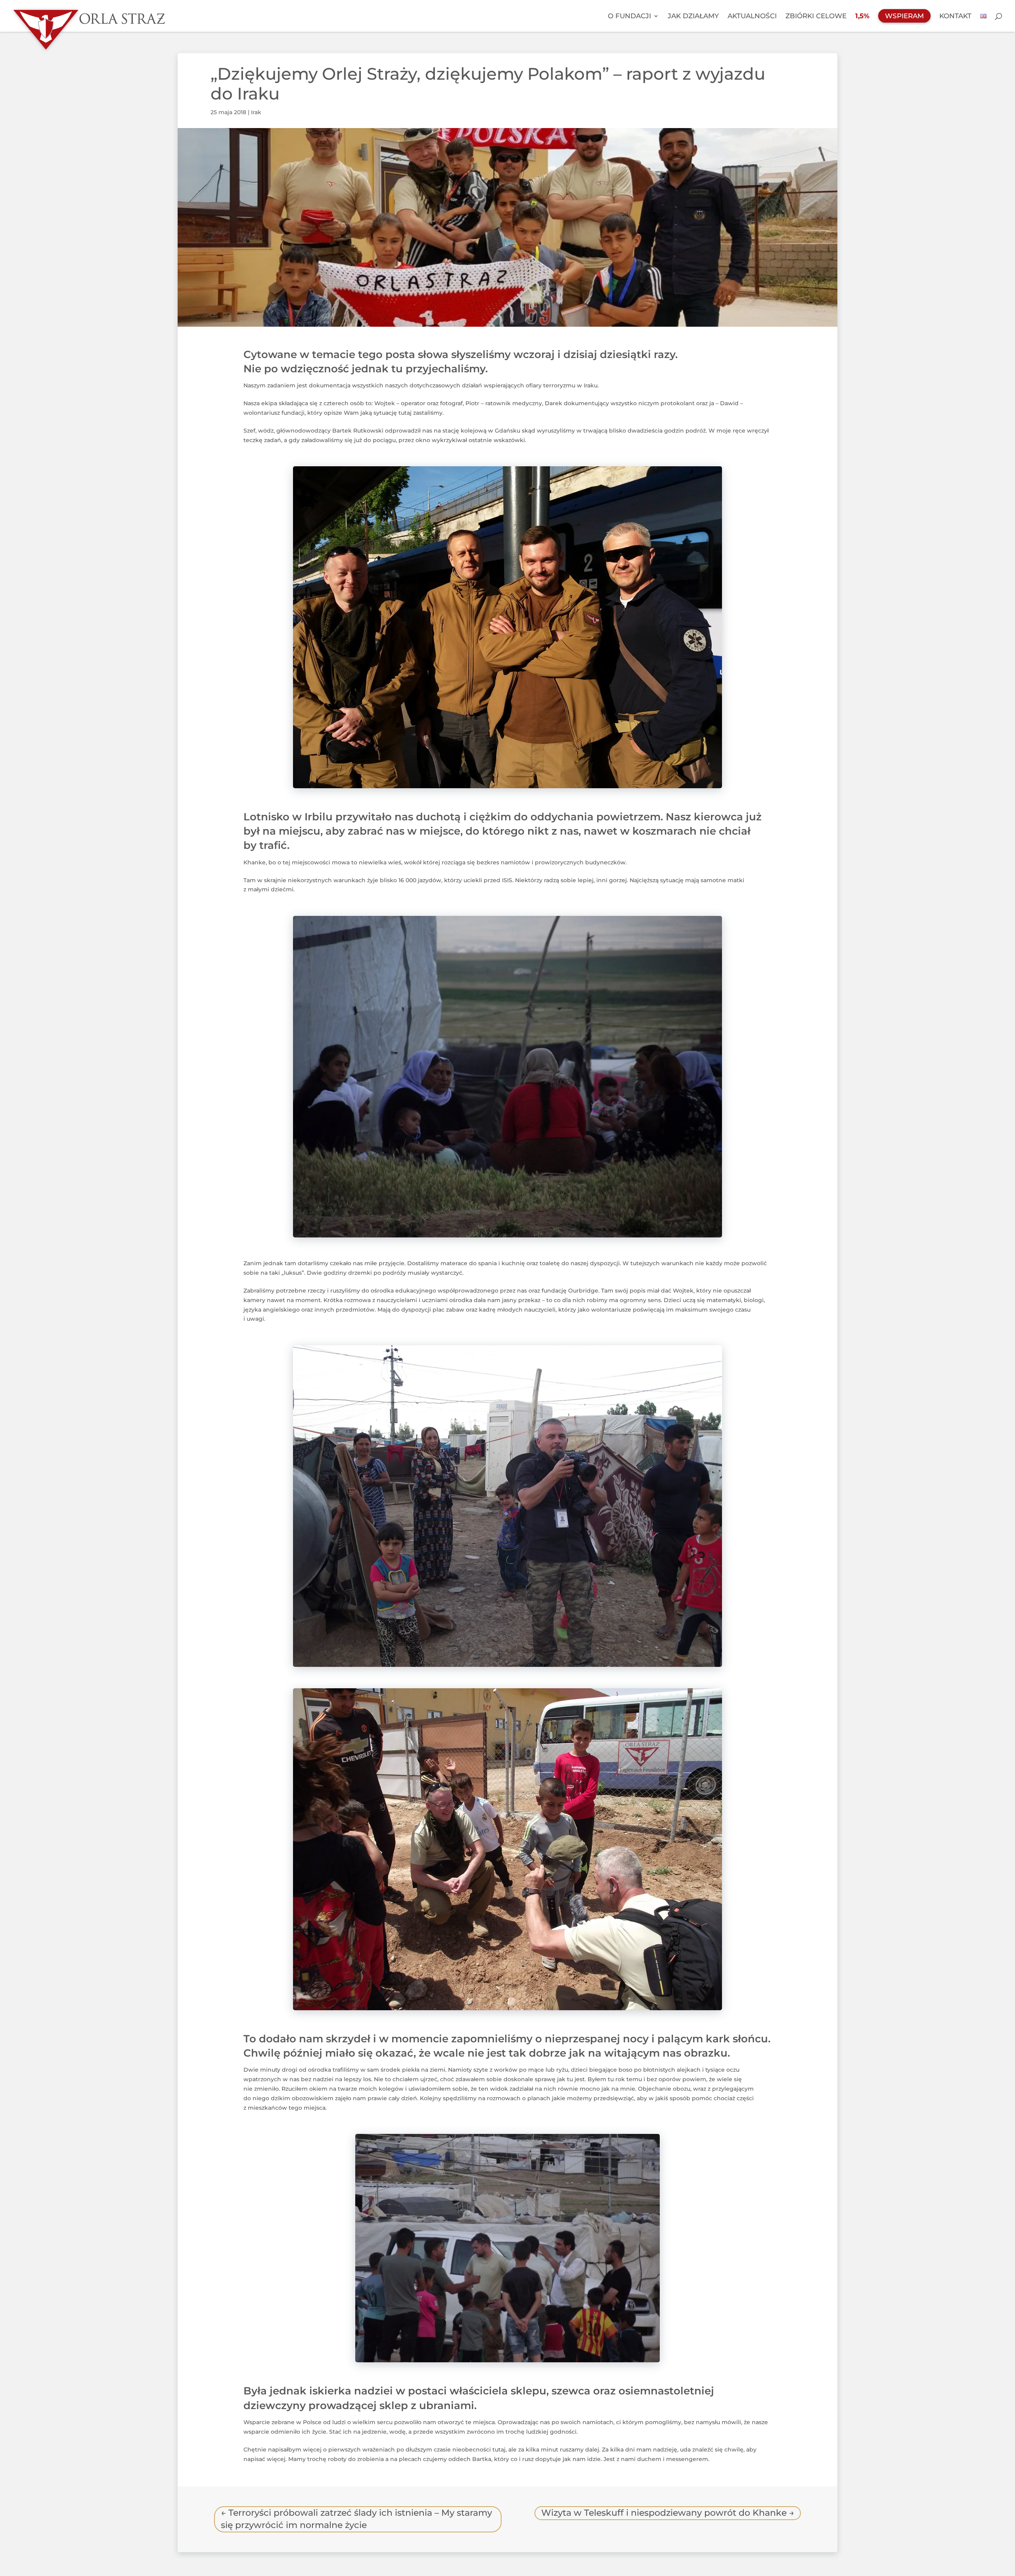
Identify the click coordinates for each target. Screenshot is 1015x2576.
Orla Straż (101, 16)
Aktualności (752, 16)
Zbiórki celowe (816, 16)
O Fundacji (629, 16)
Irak (256, 112)
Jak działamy (693, 16)
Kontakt (955, 16)
